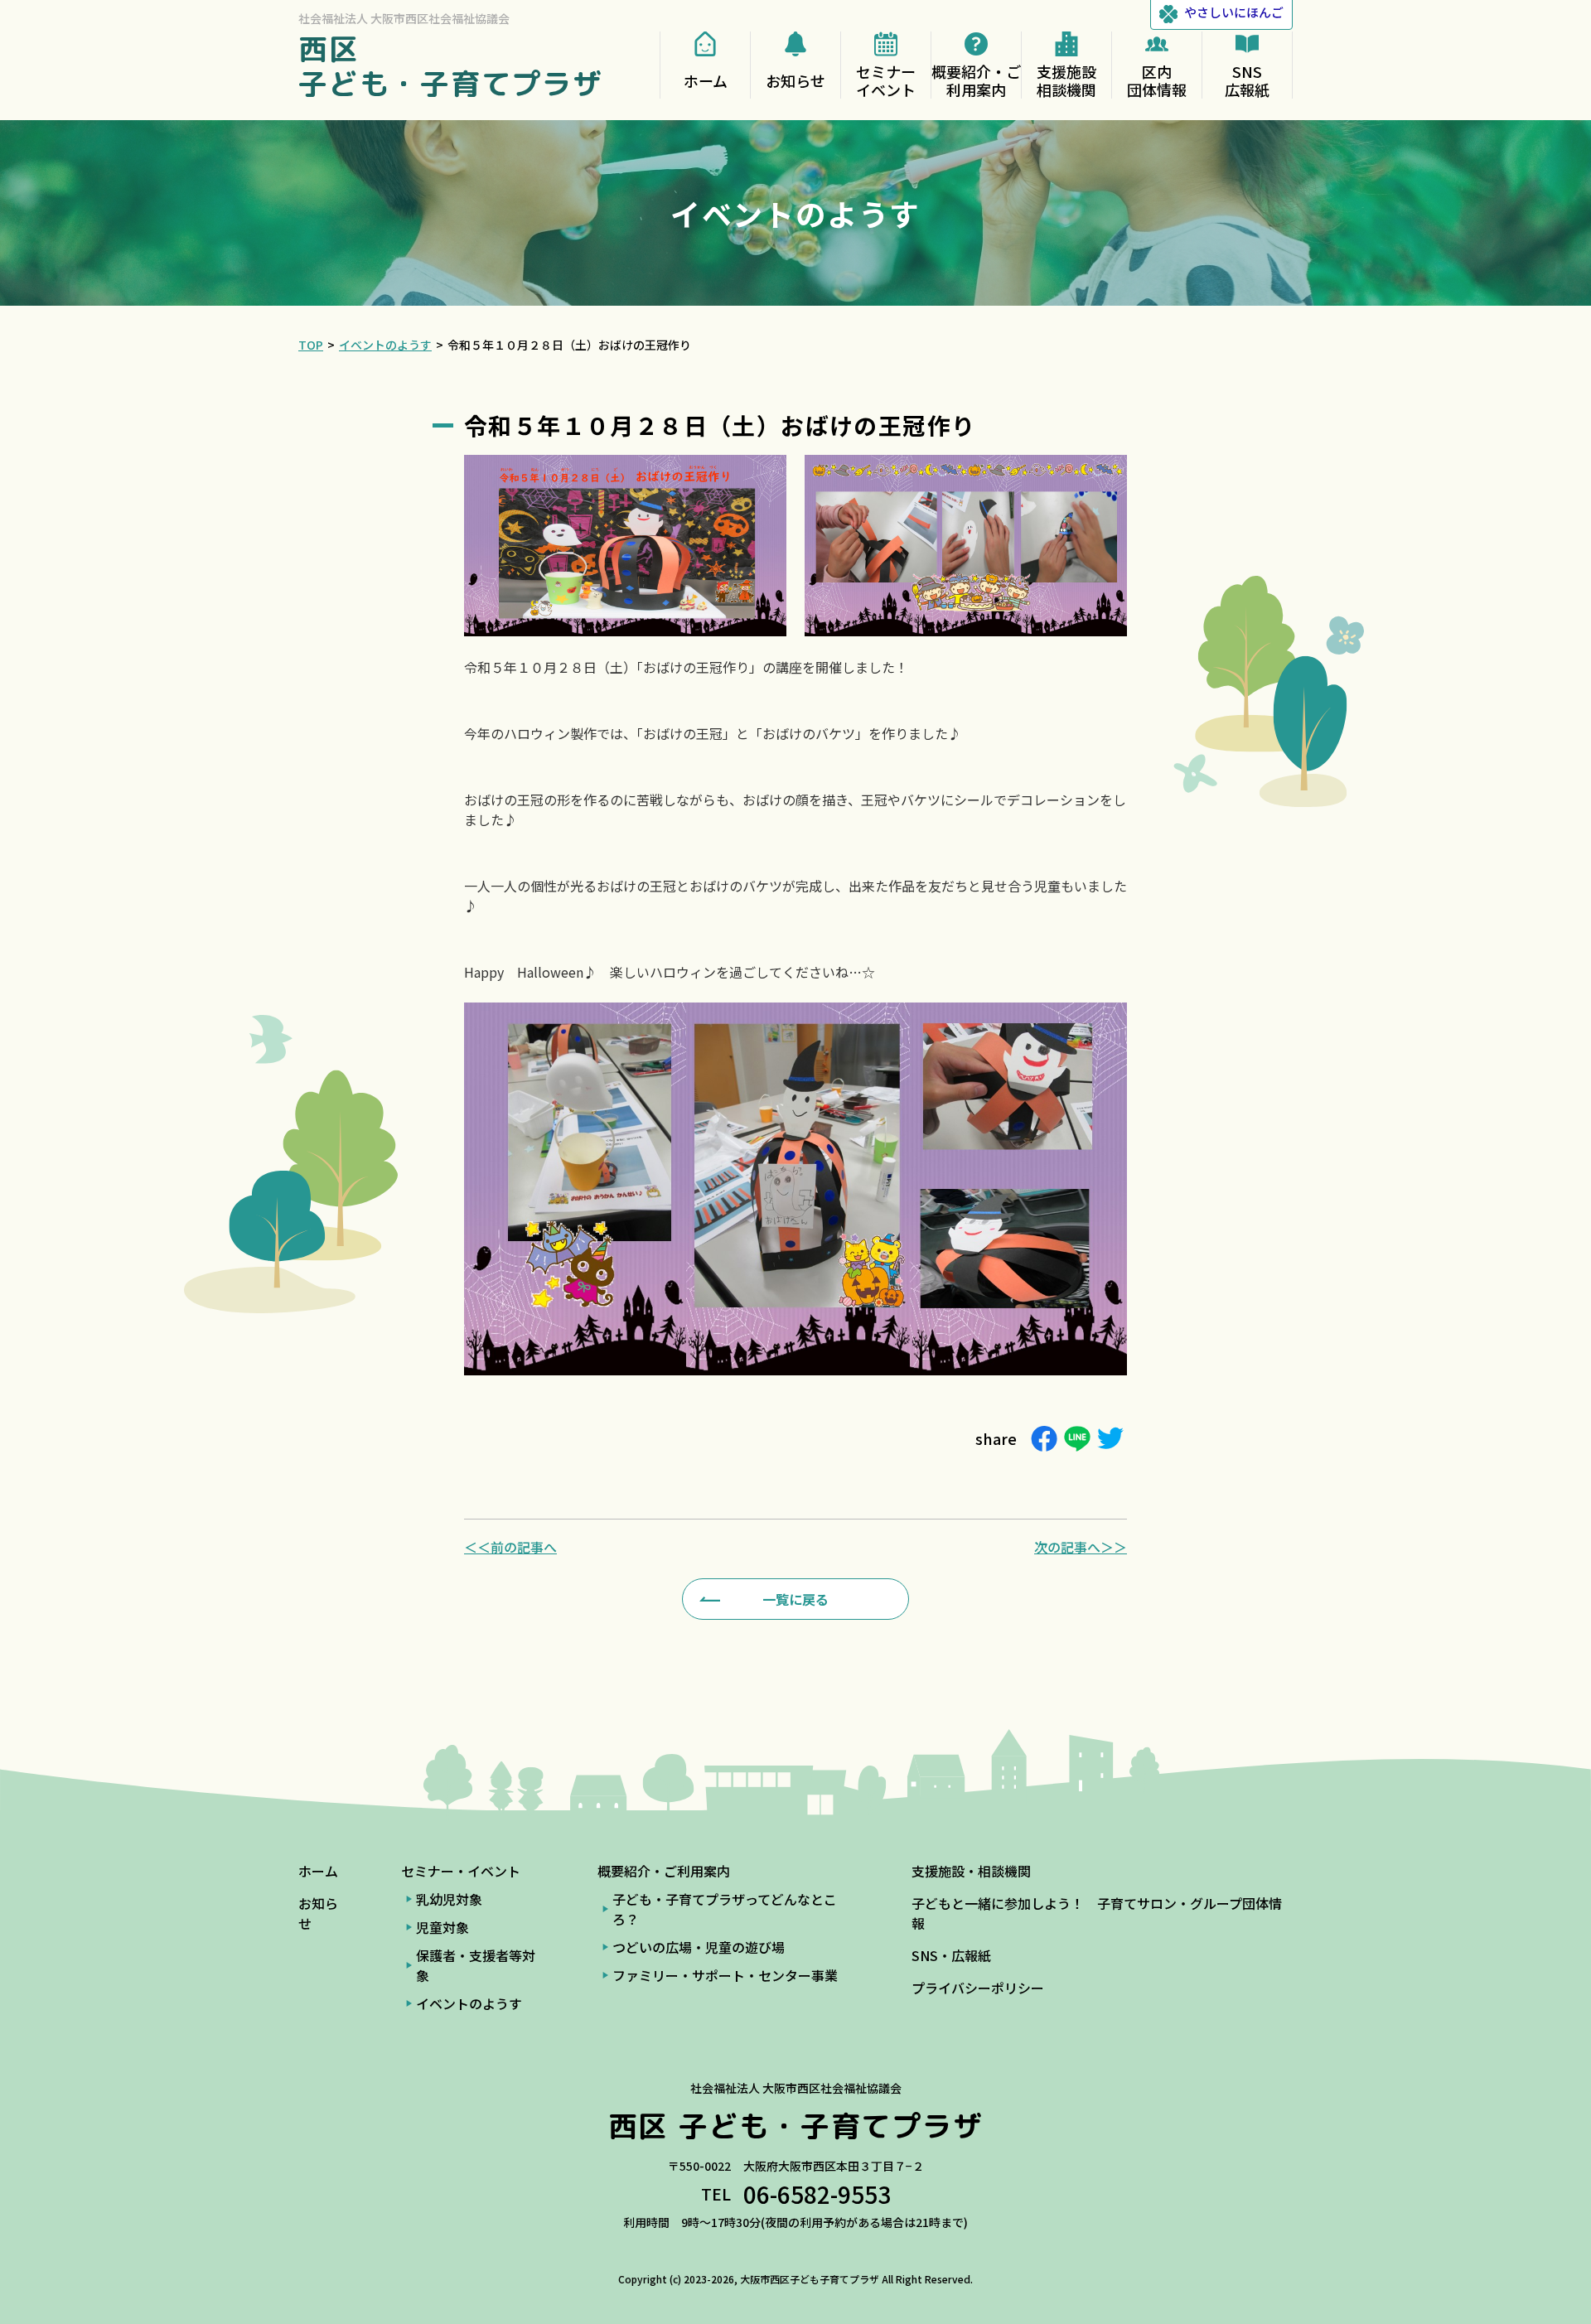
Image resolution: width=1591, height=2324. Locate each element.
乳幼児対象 (449, 1899)
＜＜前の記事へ (510, 1547)
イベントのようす (469, 2003)
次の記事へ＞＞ (1081, 1547)
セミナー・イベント (461, 1871)
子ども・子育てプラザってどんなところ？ (725, 1909)
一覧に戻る (795, 1599)
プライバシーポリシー (978, 1988)
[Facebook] (1044, 1439)
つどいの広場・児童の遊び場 (699, 1947)
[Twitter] (1110, 1439)
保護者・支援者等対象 (476, 1965)
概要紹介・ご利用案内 (664, 1871)
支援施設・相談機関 (971, 1871)
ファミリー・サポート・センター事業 (725, 1975)
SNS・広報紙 (951, 1955)
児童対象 (442, 1927)
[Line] (1077, 1439)
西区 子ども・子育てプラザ (451, 66)
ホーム (318, 1871)
